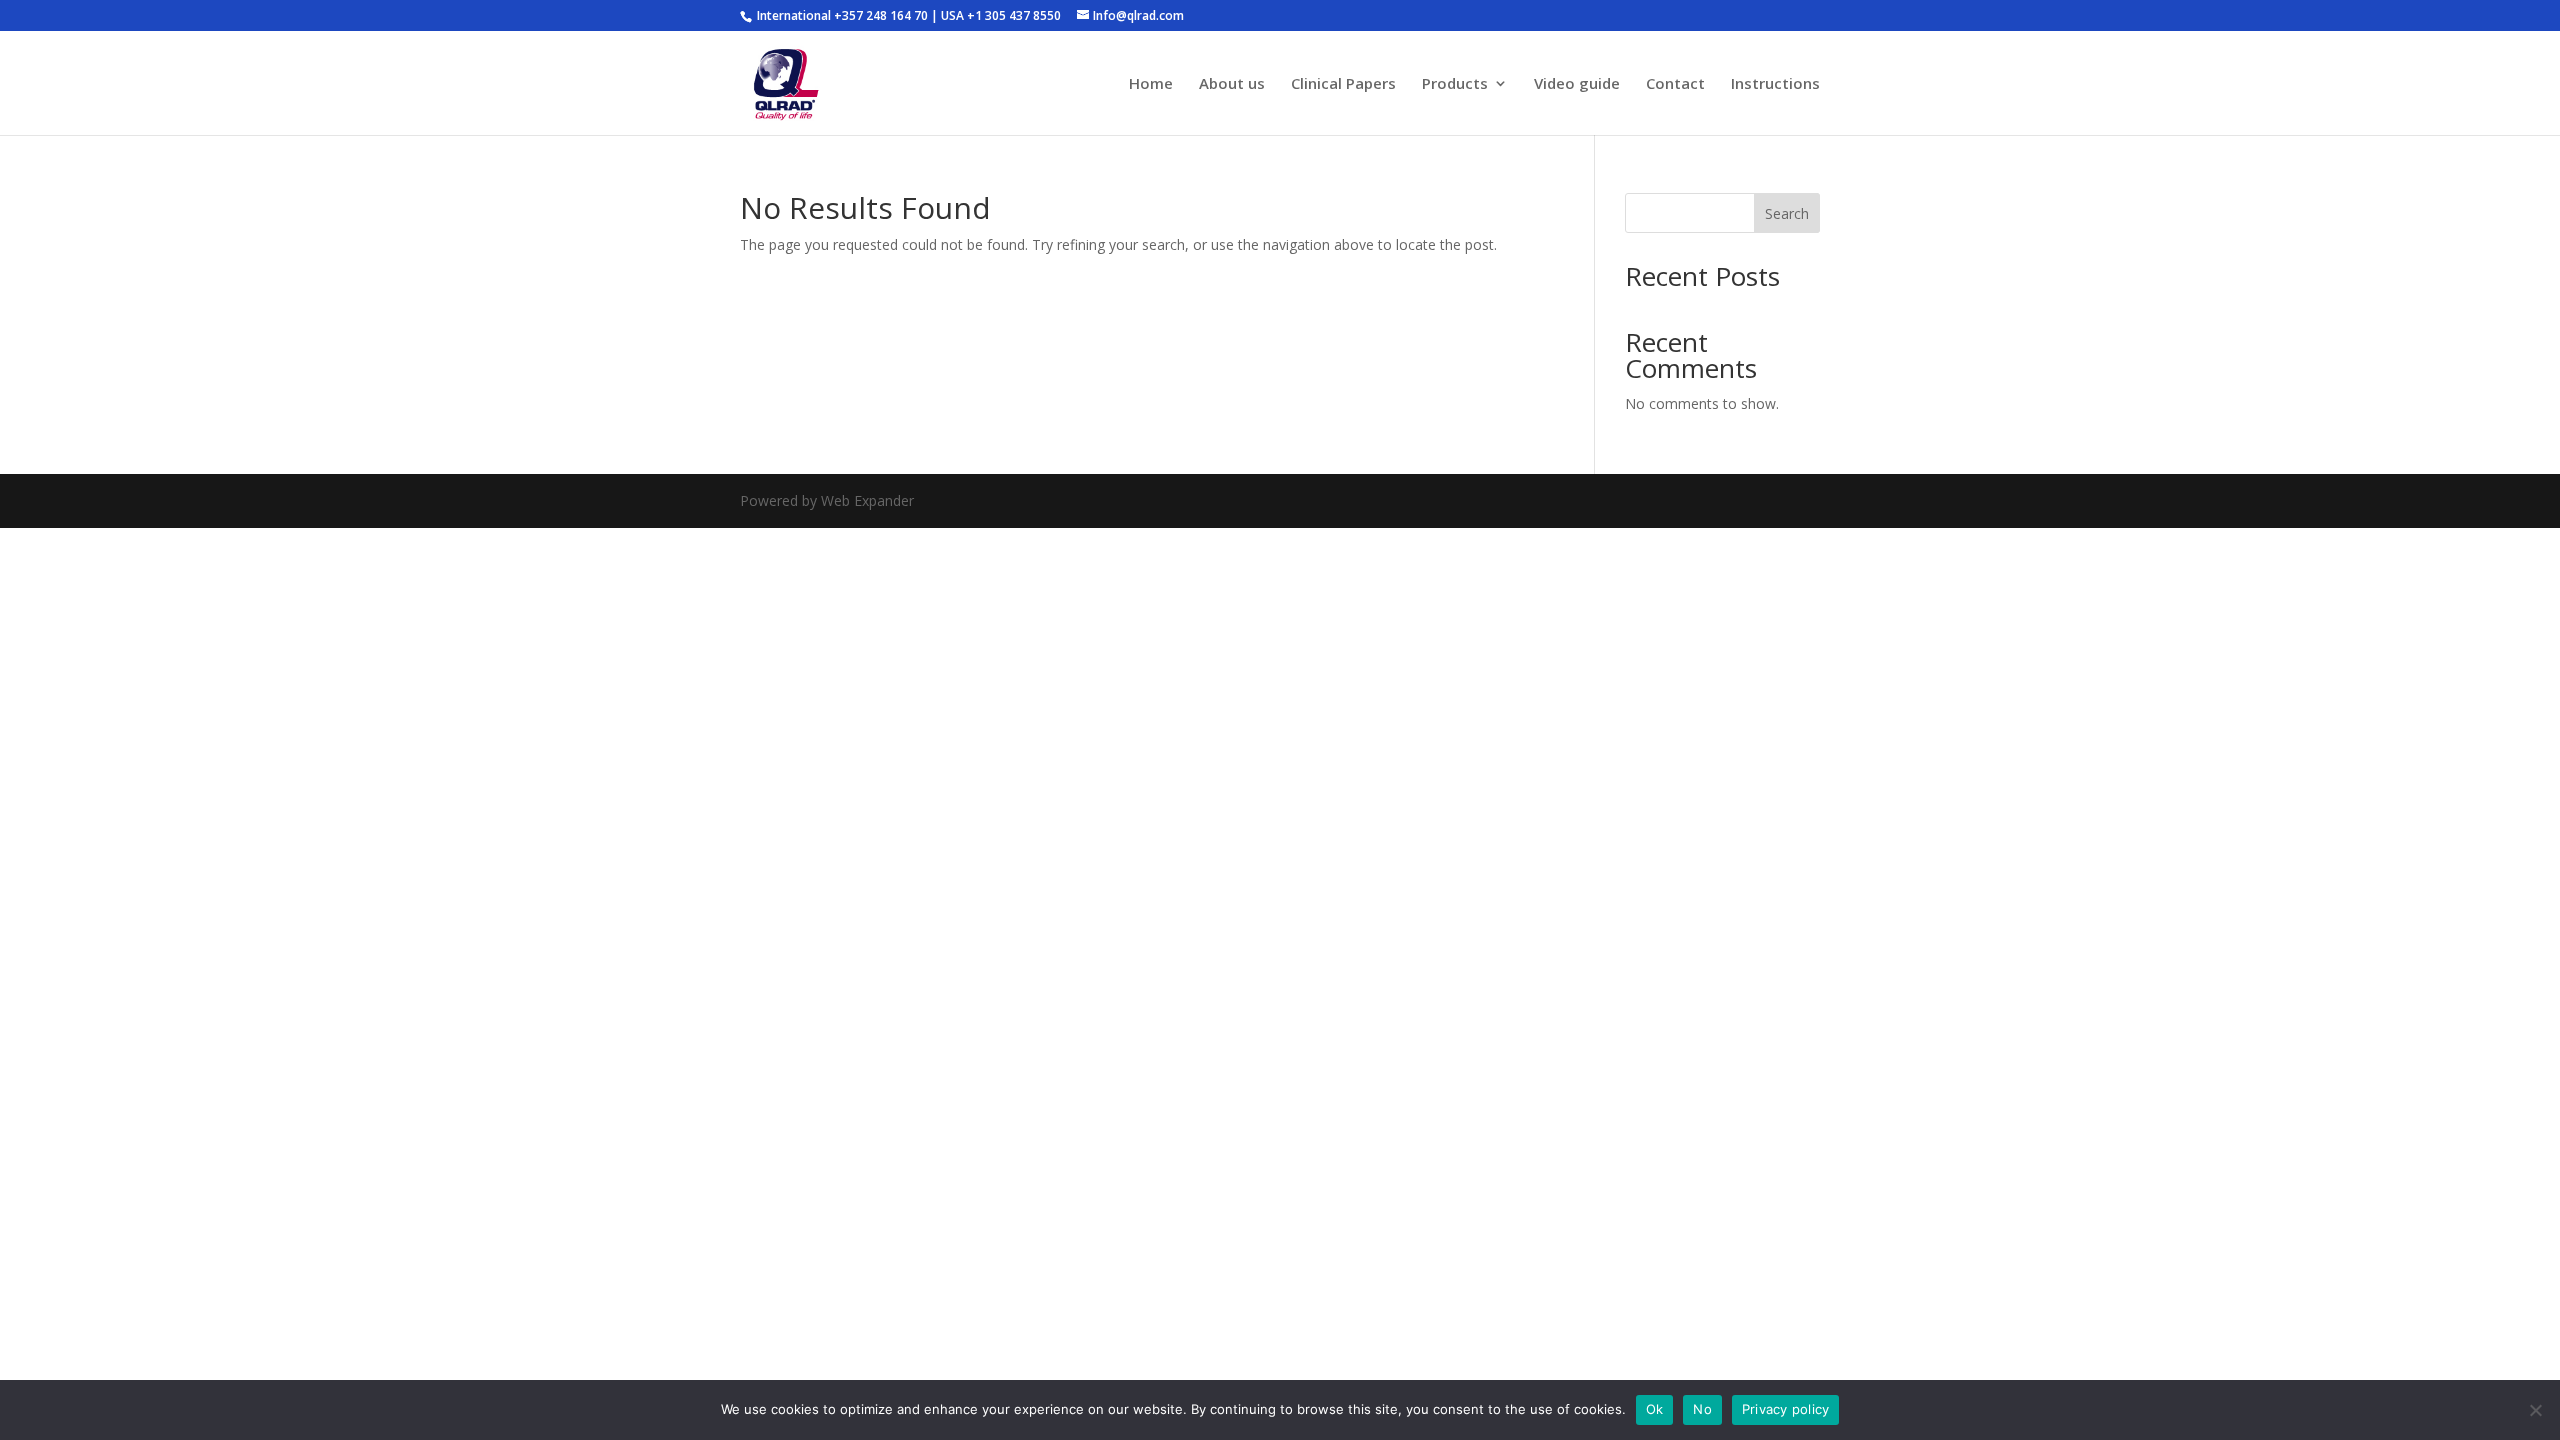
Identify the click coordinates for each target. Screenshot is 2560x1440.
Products (1455, 84)
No (1702, 1409)
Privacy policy (1786, 1409)
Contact (1675, 84)
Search (1787, 213)
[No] (2535, 1410)
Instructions (1775, 84)
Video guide (1577, 84)
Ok (1655, 1409)
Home (1151, 84)
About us (1232, 84)
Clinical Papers (1343, 84)
